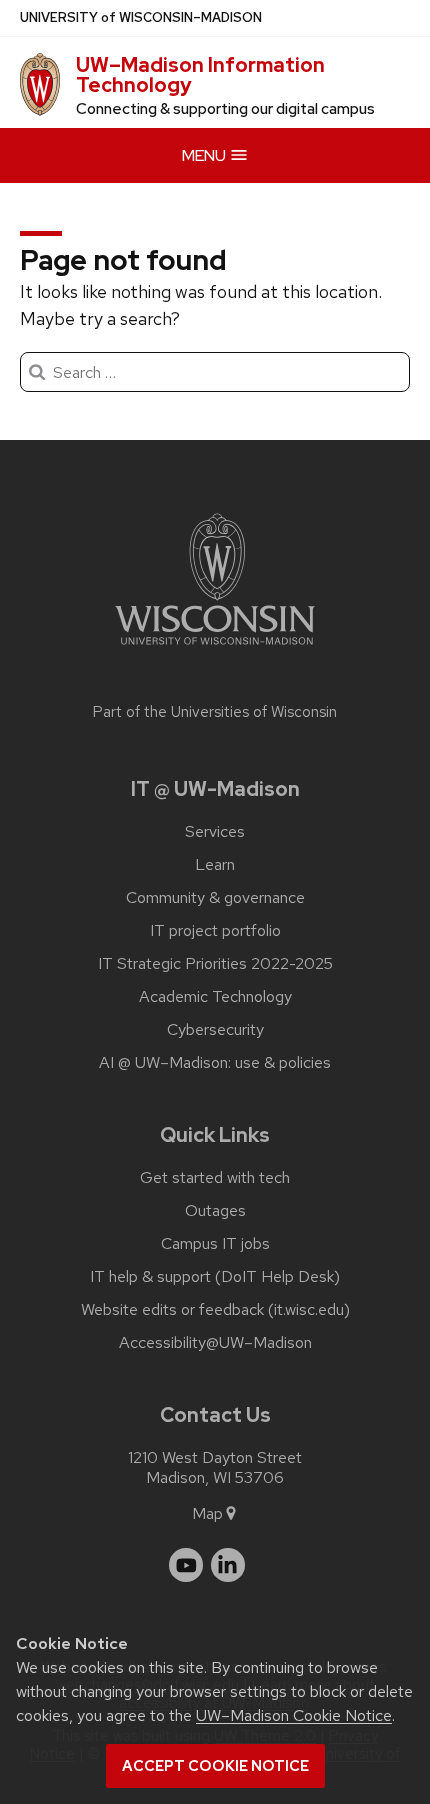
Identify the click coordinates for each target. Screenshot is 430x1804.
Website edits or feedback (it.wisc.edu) (215, 1310)
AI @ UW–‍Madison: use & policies (215, 1063)
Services (215, 832)
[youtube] (186, 1565)
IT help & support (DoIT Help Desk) (215, 1277)
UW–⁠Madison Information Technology (200, 75)
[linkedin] (228, 1565)
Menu (205, 155)
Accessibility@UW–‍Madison (215, 1343)
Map (207, 1513)
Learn (215, 865)
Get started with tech (215, 1178)
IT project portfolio (215, 931)
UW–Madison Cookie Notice (294, 1715)
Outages (215, 1211)
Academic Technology (215, 997)
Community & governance (215, 898)
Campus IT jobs (215, 1244)
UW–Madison (141, 17)
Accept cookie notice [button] (215, 1766)
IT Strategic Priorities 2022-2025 (215, 964)
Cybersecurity (215, 1030)
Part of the (215, 712)
